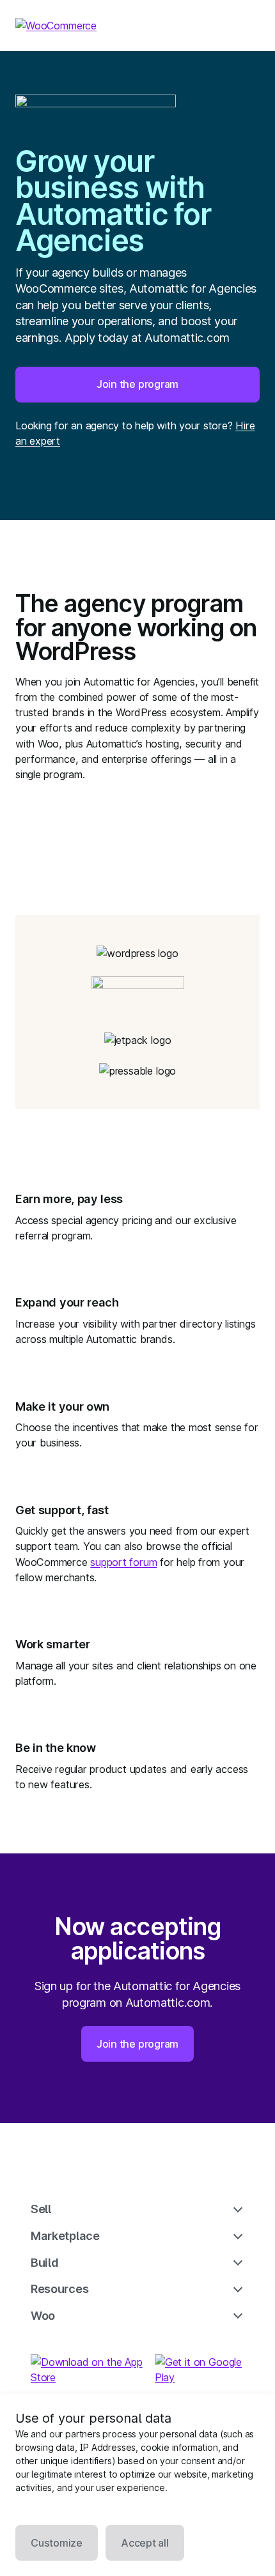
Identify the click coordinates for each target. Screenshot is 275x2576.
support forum (123, 1562)
